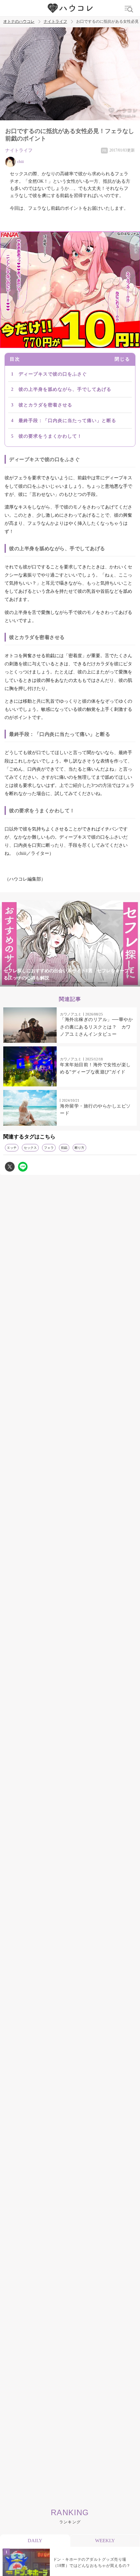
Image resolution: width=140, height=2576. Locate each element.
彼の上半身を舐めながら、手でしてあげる (65, 389)
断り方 (79, 1148)
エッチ (12, 1148)
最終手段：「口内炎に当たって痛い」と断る (67, 421)
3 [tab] (63, 983)
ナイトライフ (55, 22)
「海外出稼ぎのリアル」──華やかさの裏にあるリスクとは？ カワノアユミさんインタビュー (96, 1027)
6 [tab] (103, 983)
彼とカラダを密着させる (45, 405)
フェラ (49, 1148)
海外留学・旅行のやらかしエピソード (95, 1110)
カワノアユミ (71, 1014)
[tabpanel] (70, 944)
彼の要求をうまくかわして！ (50, 436)
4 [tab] (77, 983)
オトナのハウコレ (19, 22)
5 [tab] (90, 983)
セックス (30, 1148)
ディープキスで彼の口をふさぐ (53, 374)
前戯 (64, 1148)
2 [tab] (50, 983)
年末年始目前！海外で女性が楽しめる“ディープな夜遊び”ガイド (95, 1068)
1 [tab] (37, 983)
